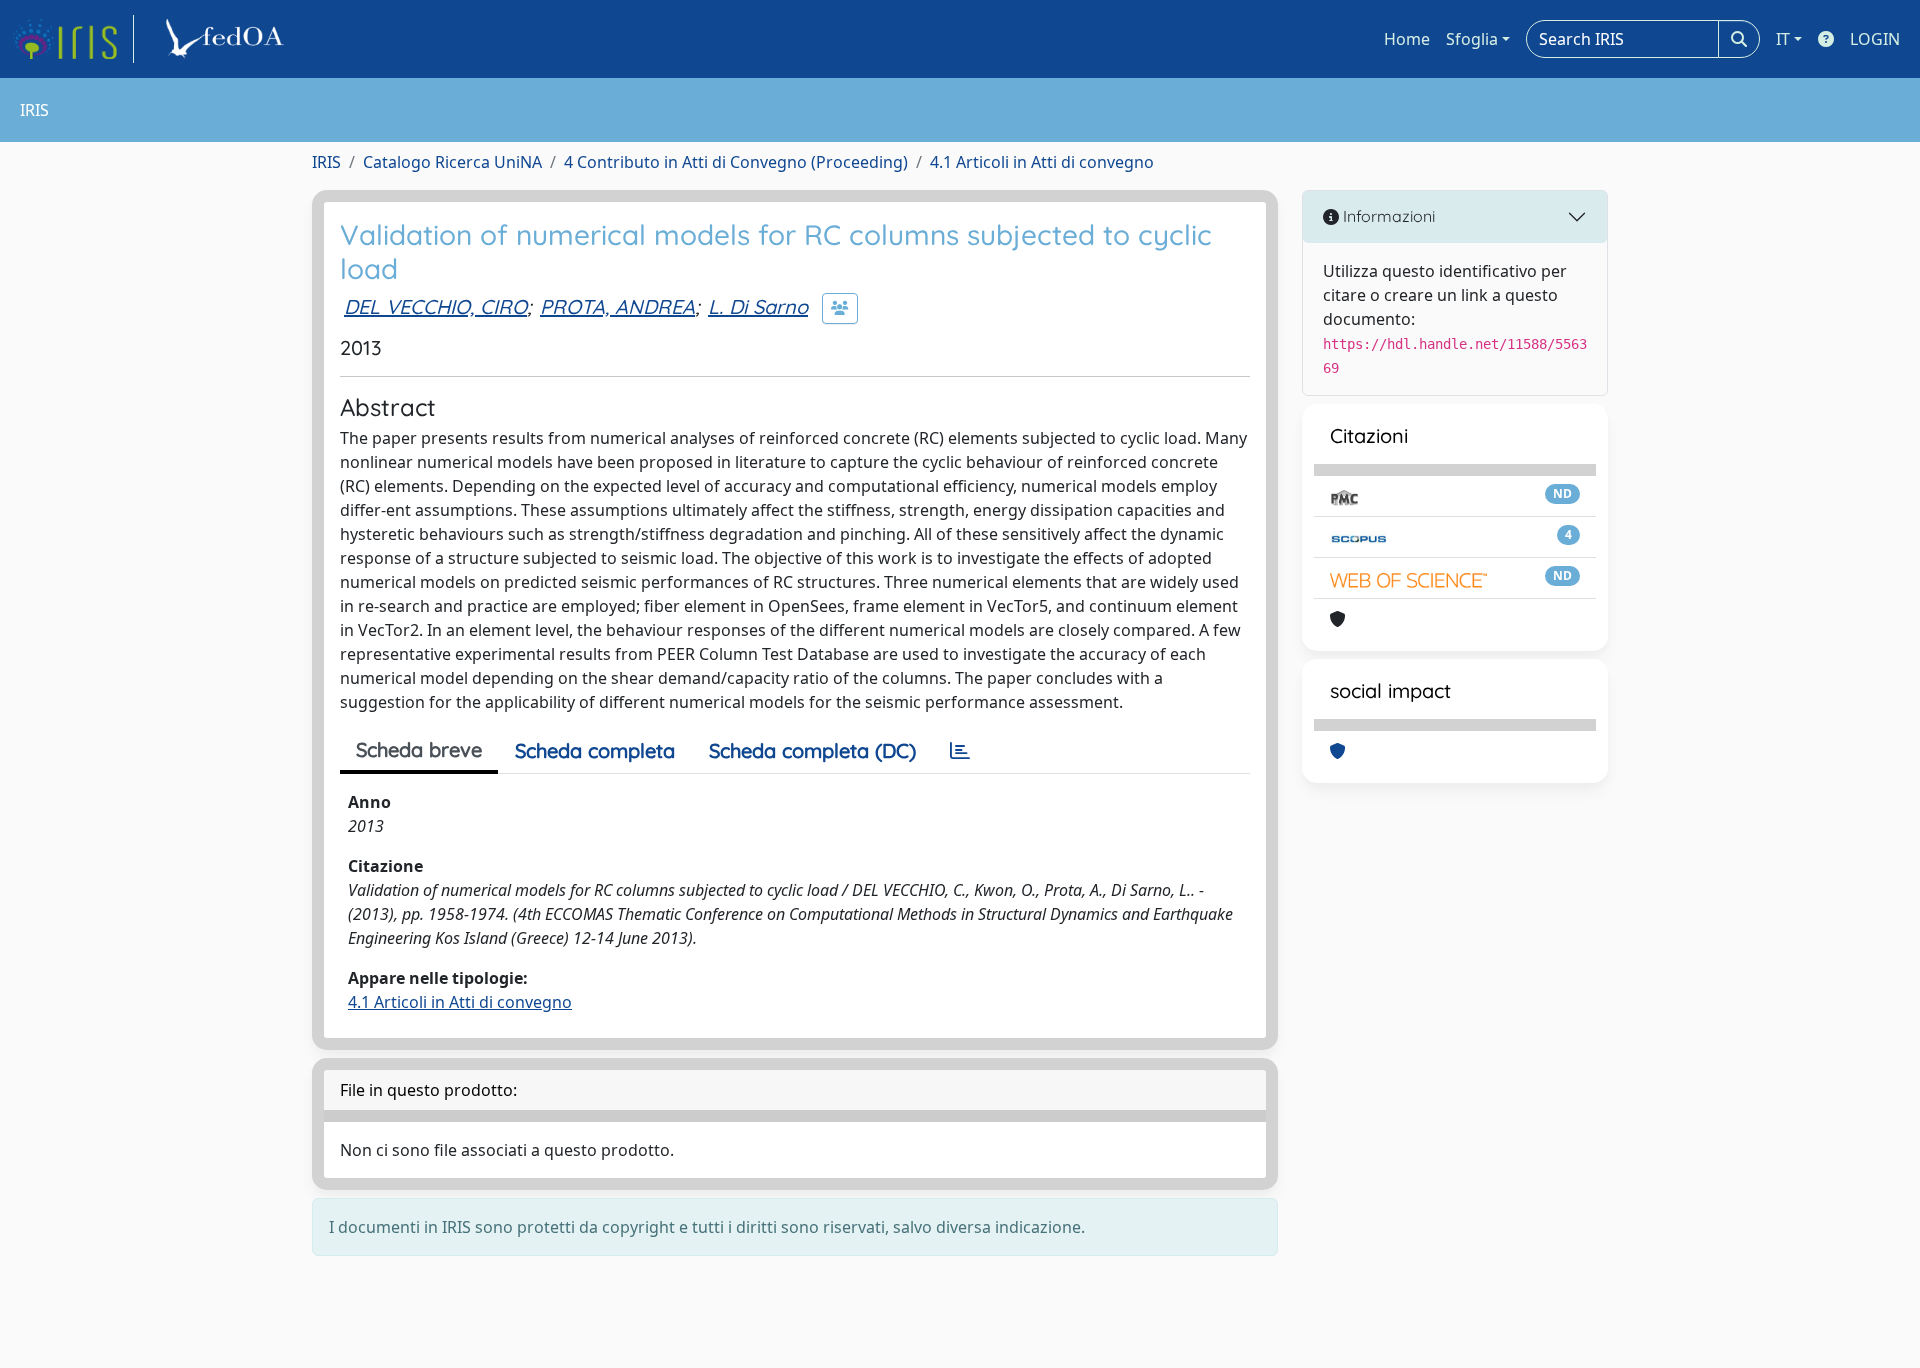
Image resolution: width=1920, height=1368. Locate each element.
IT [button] (1783, 39)
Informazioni (1387, 216)
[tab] (960, 751)
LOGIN (1875, 39)
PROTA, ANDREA (617, 306)
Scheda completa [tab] (595, 750)
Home (1407, 39)
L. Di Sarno (758, 306)
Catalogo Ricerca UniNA (452, 162)
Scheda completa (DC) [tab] (812, 750)
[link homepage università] (228, 39)
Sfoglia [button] (1472, 39)
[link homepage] (73, 39)
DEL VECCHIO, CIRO (435, 306)
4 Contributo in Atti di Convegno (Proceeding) (736, 162)
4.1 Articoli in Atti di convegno (1042, 162)
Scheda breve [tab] (419, 749)
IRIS (326, 162)
